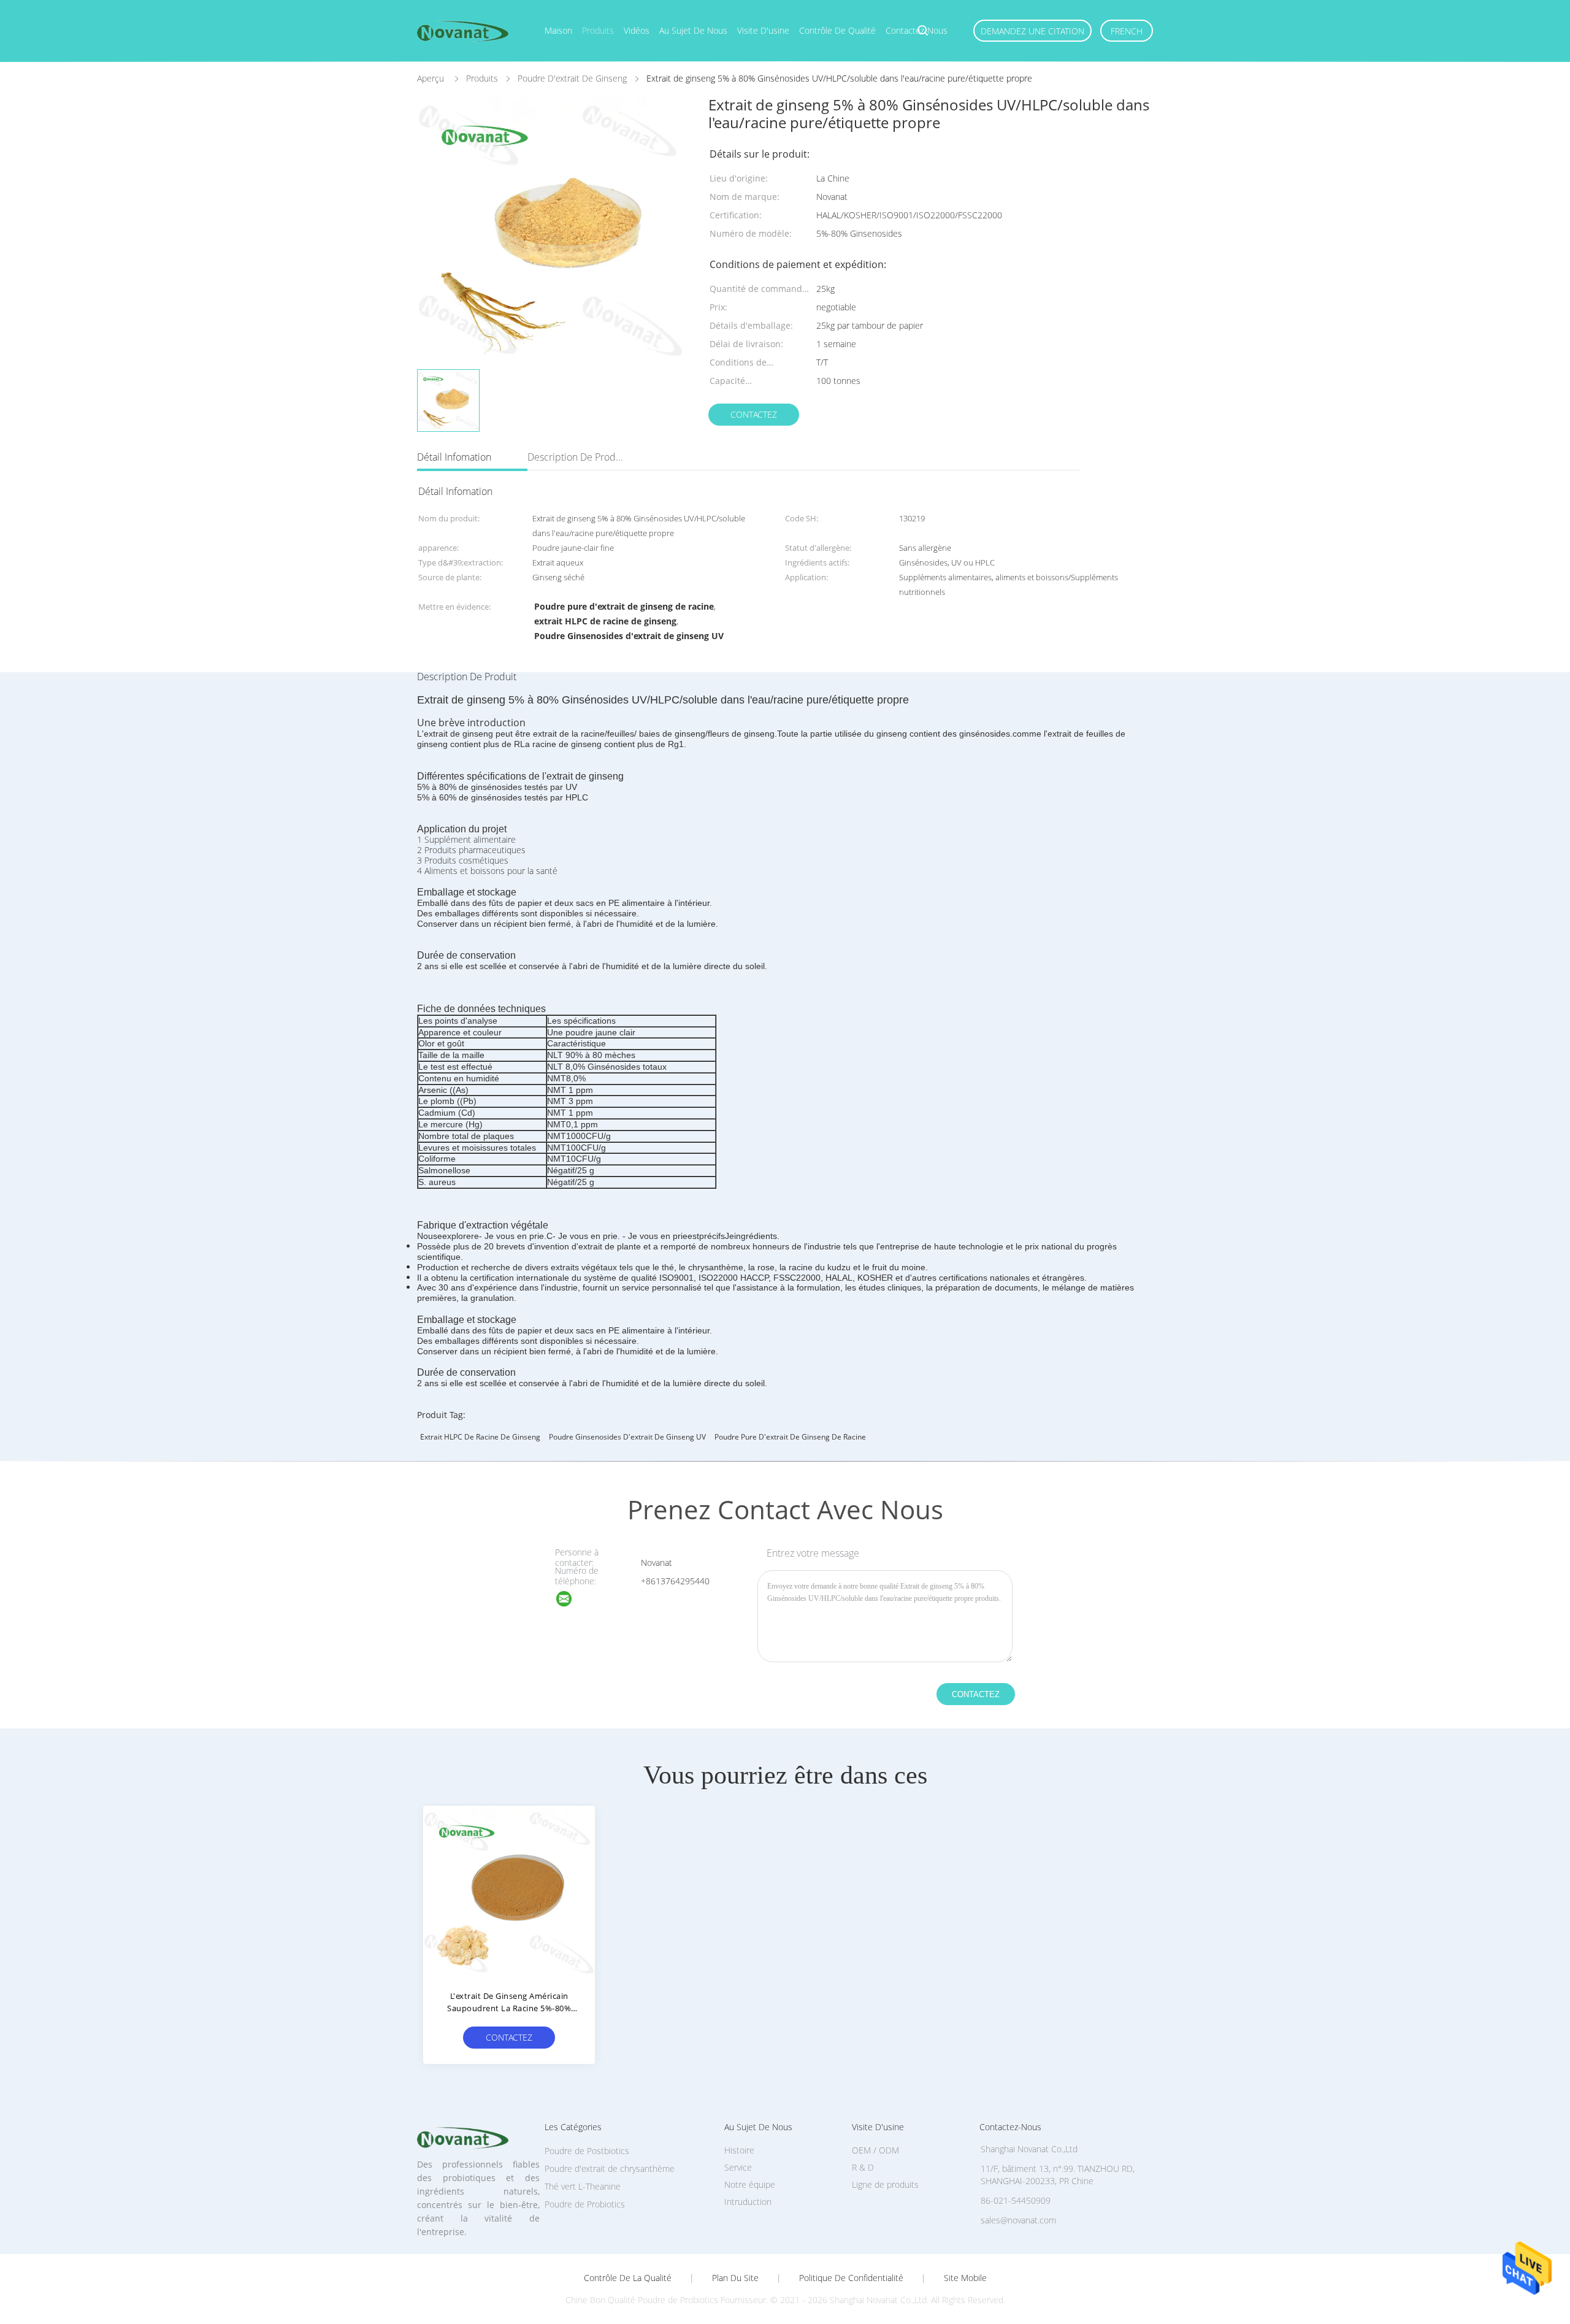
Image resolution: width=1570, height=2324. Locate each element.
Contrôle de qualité (837, 30)
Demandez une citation (1032, 31)
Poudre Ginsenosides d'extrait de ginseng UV (627, 1437)
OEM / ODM (875, 2150)
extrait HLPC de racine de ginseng (480, 1437)
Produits (598, 30)
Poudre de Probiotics (585, 2204)
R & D (863, 2167)
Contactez (754, 414)
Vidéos (637, 30)
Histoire (739, 2150)
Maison (558, 30)
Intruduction (748, 2202)
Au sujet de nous (693, 30)
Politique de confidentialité (851, 2278)
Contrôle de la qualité (628, 2278)
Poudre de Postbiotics (587, 2151)
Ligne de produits (885, 2184)
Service (738, 2167)
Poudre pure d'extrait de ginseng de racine (790, 1437)
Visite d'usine (763, 30)
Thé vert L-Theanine (583, 2186)
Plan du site (735, 2278)
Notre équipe (750, 2184)
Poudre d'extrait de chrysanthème (610, 2169)
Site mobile (965, 2278)
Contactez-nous (917, 30)
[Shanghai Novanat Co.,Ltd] (572, 1601)
